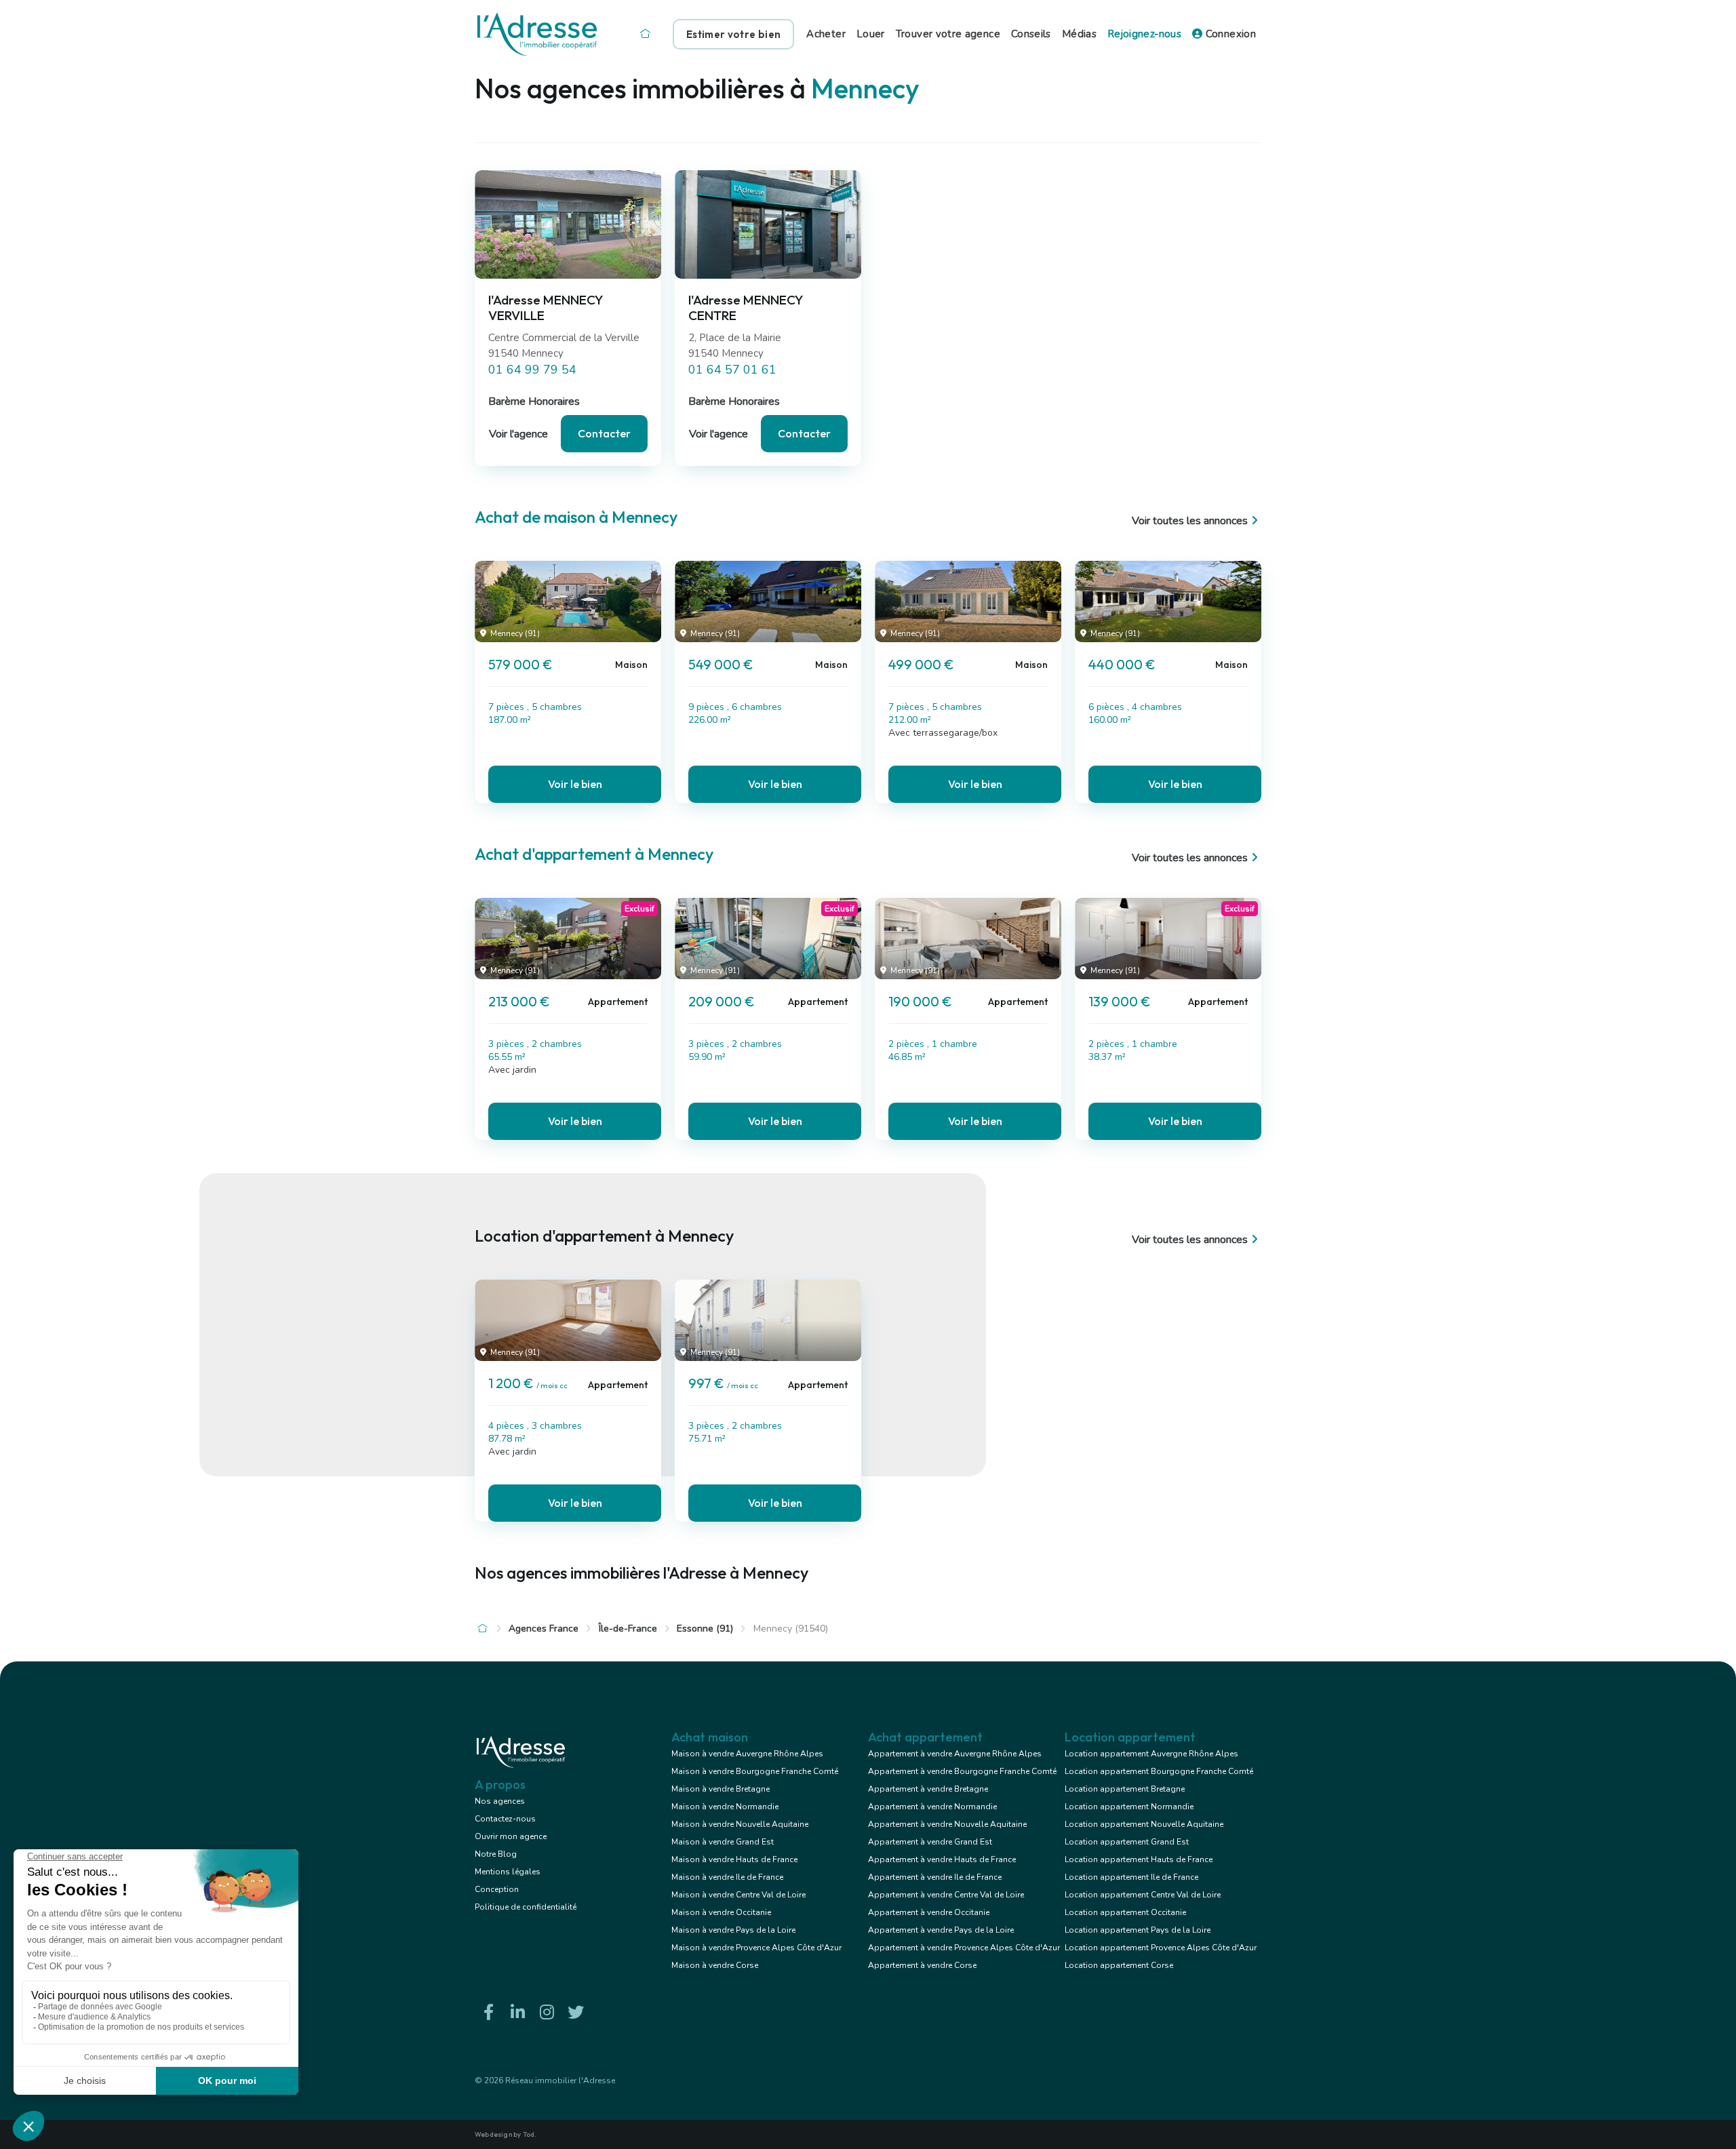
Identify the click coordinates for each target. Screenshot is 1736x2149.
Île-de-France (628, 1629)
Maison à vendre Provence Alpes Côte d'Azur (756, 1948)
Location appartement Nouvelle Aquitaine (1144, 1824)
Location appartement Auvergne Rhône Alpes (1151, 1754)
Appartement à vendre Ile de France (935, 1877)
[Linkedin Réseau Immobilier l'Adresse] (517, 2012)
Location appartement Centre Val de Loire (1143, 1895)
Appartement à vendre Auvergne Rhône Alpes (955, 1754)
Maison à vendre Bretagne (721, 1789)
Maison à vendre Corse (715, 1965)
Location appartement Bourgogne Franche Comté (1159, 1771)
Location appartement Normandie (1129, 1807)
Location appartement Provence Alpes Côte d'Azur (1161, 1948)
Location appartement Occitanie (1125, 1912)
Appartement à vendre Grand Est (930, 1842)
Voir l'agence (518, 434)
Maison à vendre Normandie (725, 1807)
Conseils (1031, 34)
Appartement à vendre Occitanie (929, 1912)
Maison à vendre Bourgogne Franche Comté (755, 1771)
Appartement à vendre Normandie (932, 1807)
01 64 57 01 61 (732, 370)
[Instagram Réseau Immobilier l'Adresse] (547, 2012)
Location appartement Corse (1119, 1965)
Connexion (1229, 34)
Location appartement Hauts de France (1139, 1859)
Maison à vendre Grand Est (723, 1842)
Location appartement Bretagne (1125, 1789)
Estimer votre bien (733, 34)
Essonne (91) (705, 1629)
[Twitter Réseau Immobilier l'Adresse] (576, 2012)
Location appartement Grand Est (1127, 1842)
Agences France (544, 1629)
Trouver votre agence (948, 34)
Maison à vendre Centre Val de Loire (738, 1895)
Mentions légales (508, 1872)
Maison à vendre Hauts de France (734, 1859)
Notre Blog (496, 1854)
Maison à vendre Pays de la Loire (733, 1930)
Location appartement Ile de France (1131, 1877)
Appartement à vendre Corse (922, 1965)
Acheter (826, 34)
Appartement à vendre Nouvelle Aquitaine (947, 1824)
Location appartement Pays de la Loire (1138, 1930)
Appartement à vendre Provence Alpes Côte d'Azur (964, 1948)
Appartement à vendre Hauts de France (942, 1859)
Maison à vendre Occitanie (721, 1912)
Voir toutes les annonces (1190, 521)
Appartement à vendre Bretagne (928, 1789)
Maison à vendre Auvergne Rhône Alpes (747, 1754)
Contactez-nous (505, 1819)
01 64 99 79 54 (532, 370)
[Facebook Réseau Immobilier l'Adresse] (488, 2012)
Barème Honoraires (534, 401)
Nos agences (500, 1801)
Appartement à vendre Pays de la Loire (941, 1930)
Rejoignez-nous (1144, 34)
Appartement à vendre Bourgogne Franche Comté (962, 1771)
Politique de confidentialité (526, 1907)
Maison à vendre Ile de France (727, 1877)
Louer (871, 34)
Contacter (604, 433)
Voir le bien (575, 784)
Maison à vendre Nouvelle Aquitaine (740, 1824)
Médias (1079, 34)
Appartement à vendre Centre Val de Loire (946, 1895)
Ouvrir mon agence (511, 1836)
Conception (497, 1889)
